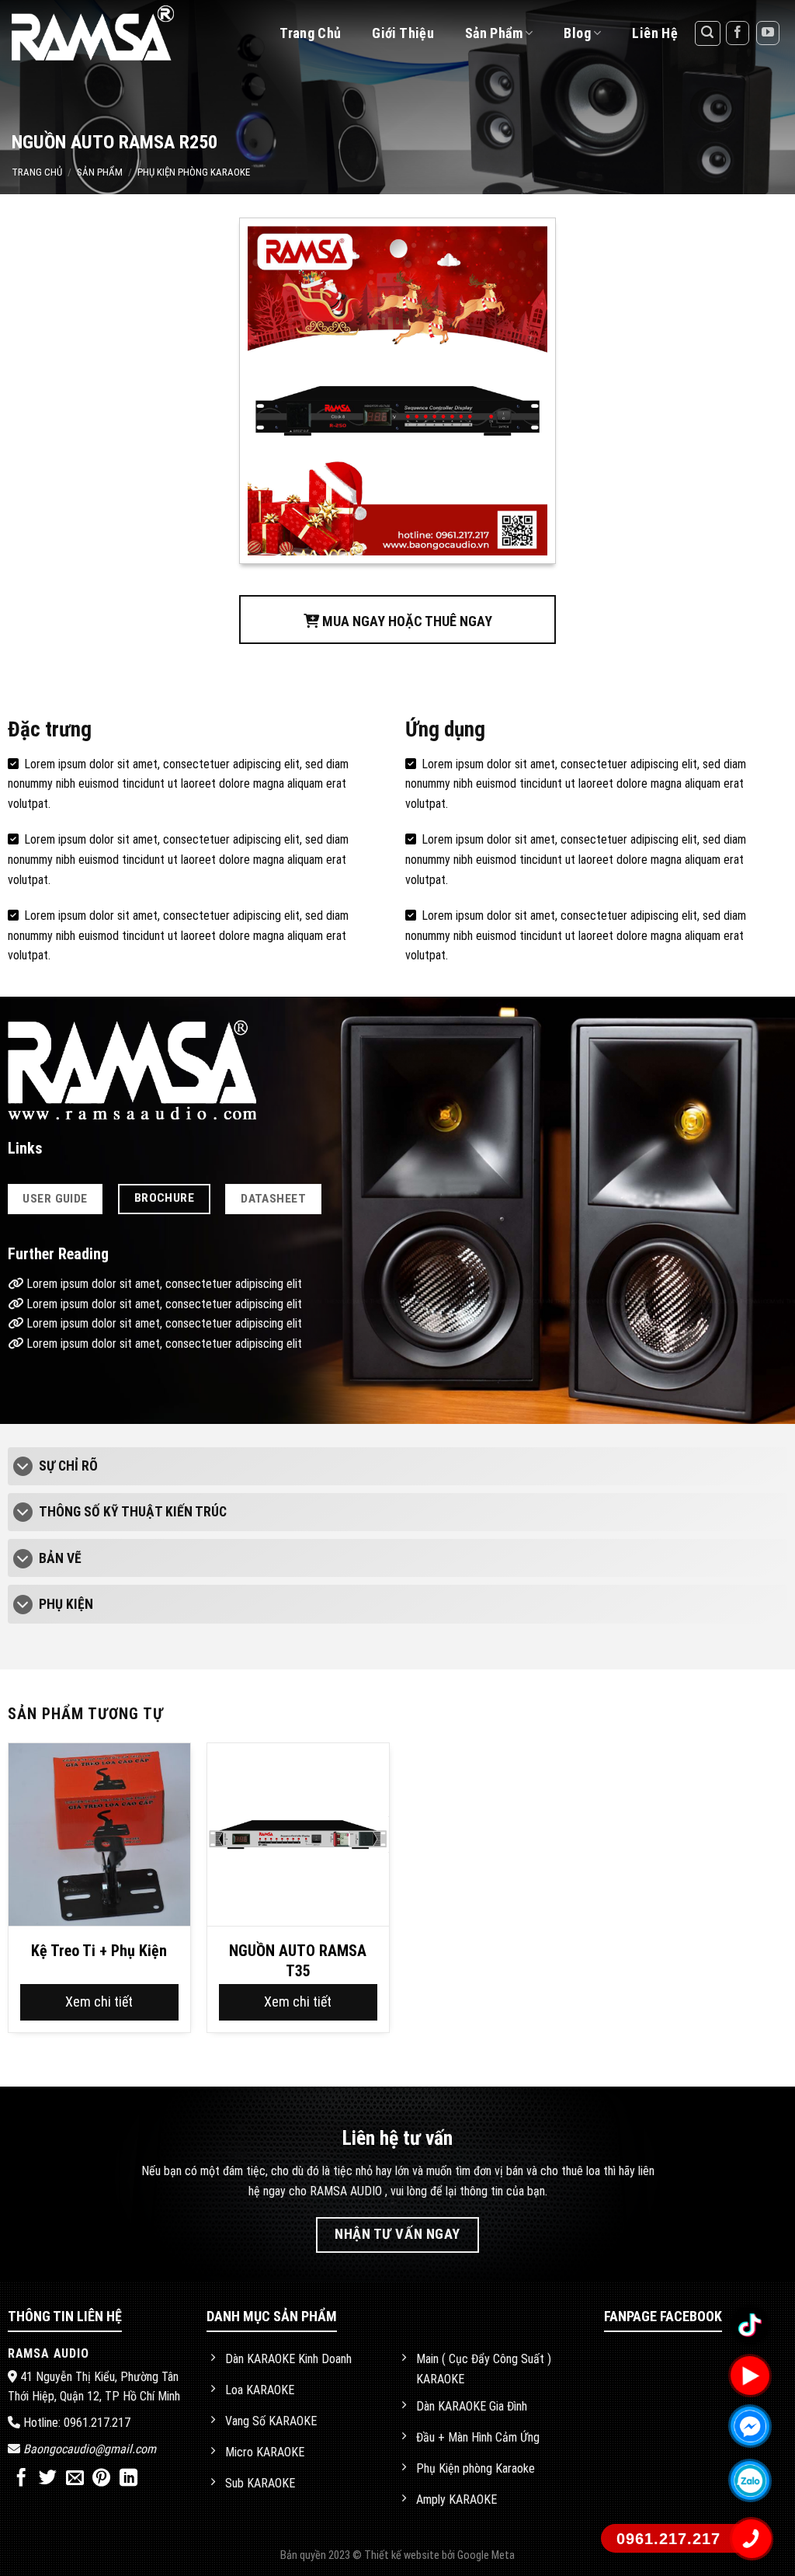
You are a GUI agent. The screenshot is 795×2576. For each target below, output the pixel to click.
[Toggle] (23, 1468)
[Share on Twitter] (48, 2479)
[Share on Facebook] (21, 2479)
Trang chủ (310, 33)
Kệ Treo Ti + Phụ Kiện (99, 1951)
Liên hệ (655, 33)
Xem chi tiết (99, 2002)
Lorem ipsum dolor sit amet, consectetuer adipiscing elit (163, 1284)
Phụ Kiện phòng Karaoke (194, 172)
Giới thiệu (403, 33)
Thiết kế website (403, 2555)
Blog (577, 33)
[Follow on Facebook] (738, 33)
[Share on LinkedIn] (128, 2479)
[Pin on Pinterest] (101, 2479)
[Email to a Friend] (75, 2479)
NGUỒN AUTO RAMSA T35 (298, 1961)
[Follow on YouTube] (768, 33)
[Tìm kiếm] (708, 33)
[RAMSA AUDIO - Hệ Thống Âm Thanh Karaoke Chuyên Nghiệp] (111, 33)
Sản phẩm (100, 172)
